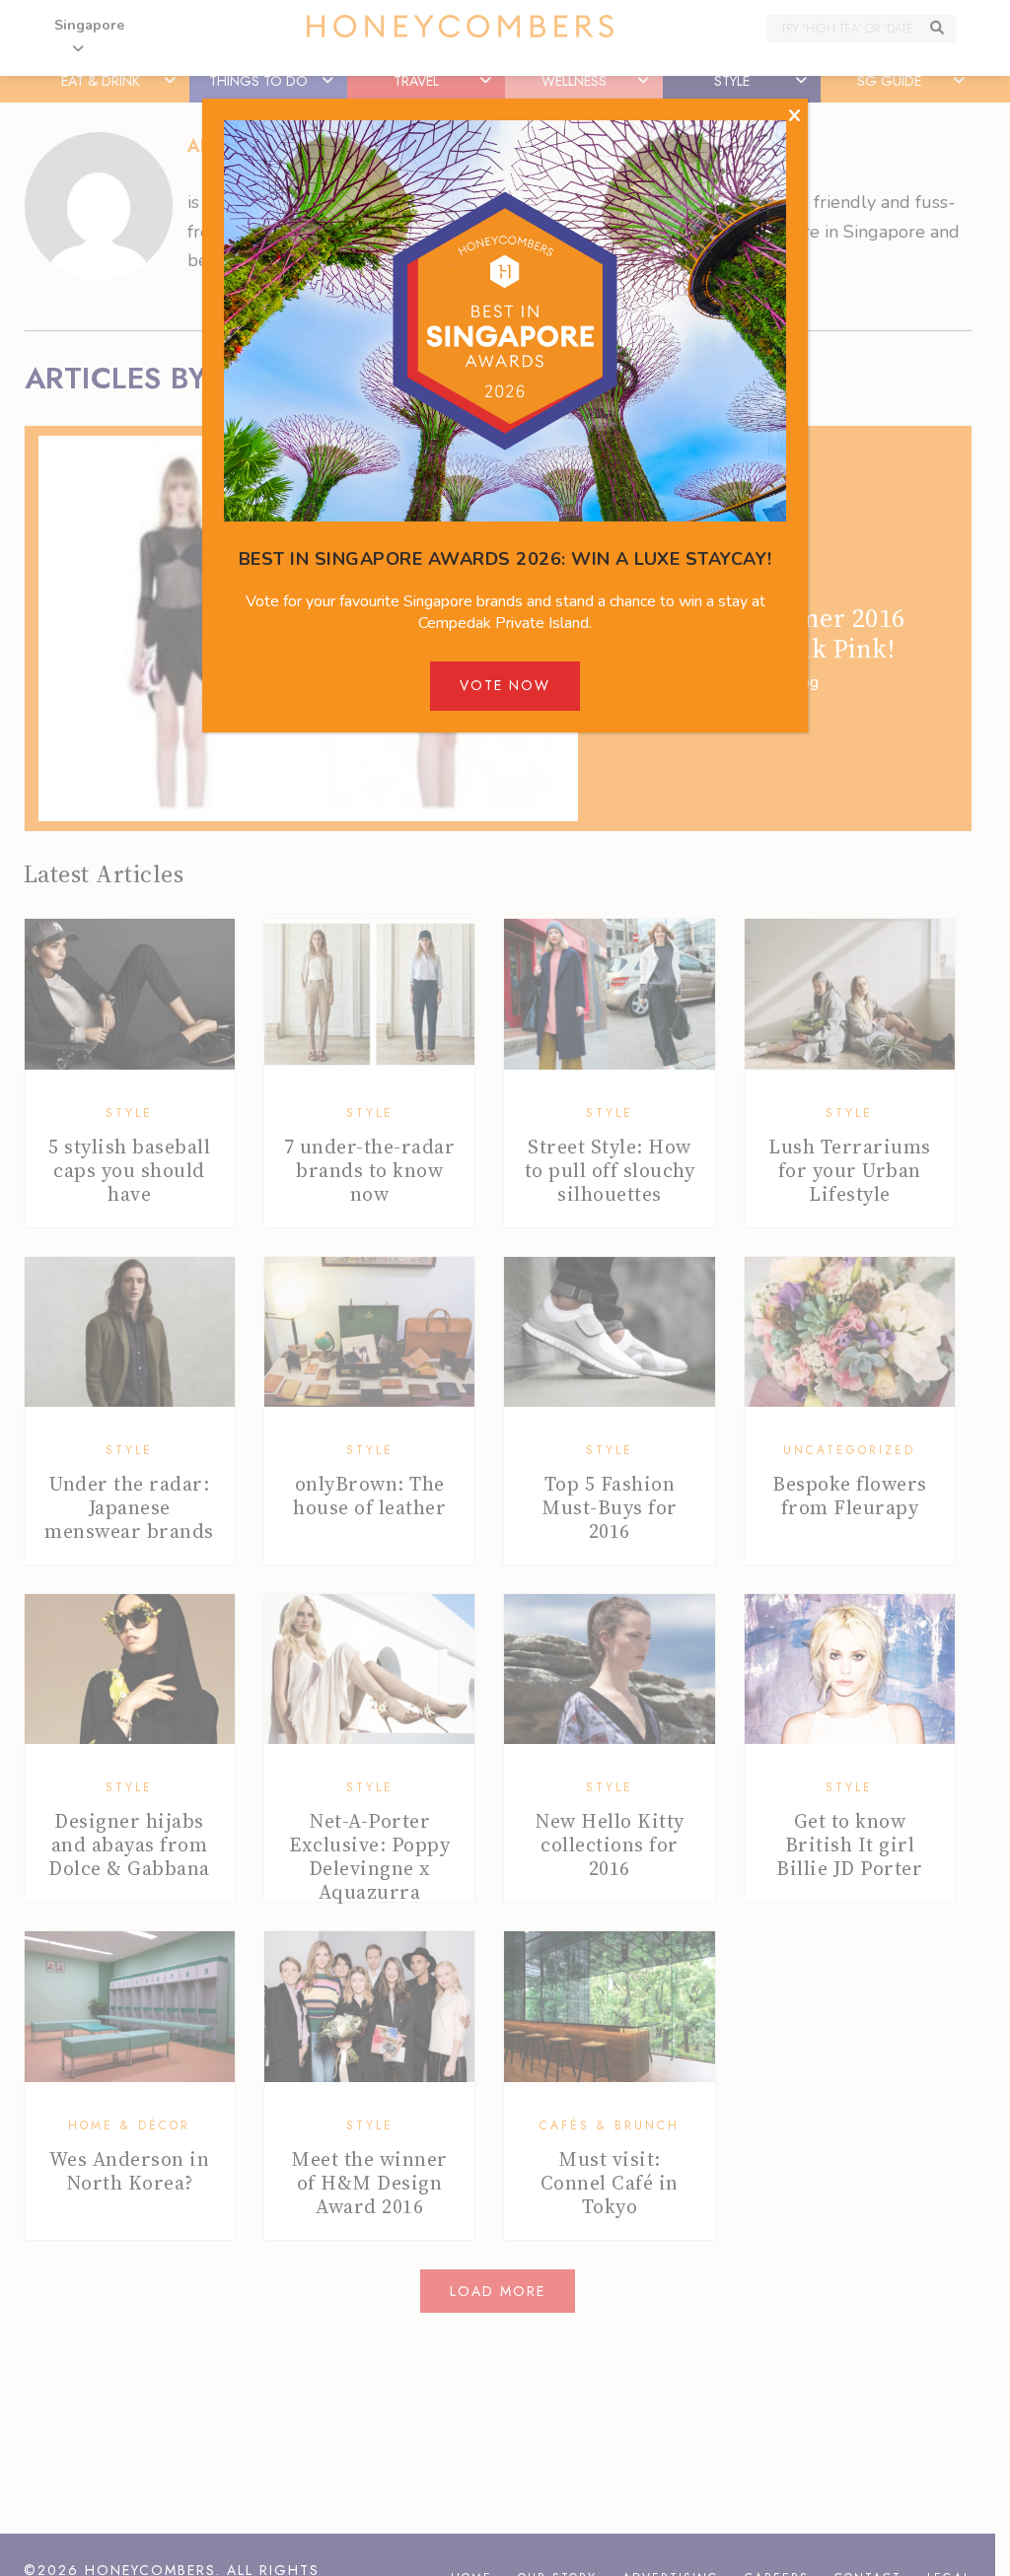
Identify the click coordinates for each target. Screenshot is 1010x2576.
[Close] (794, 116)
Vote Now (505, 685)
